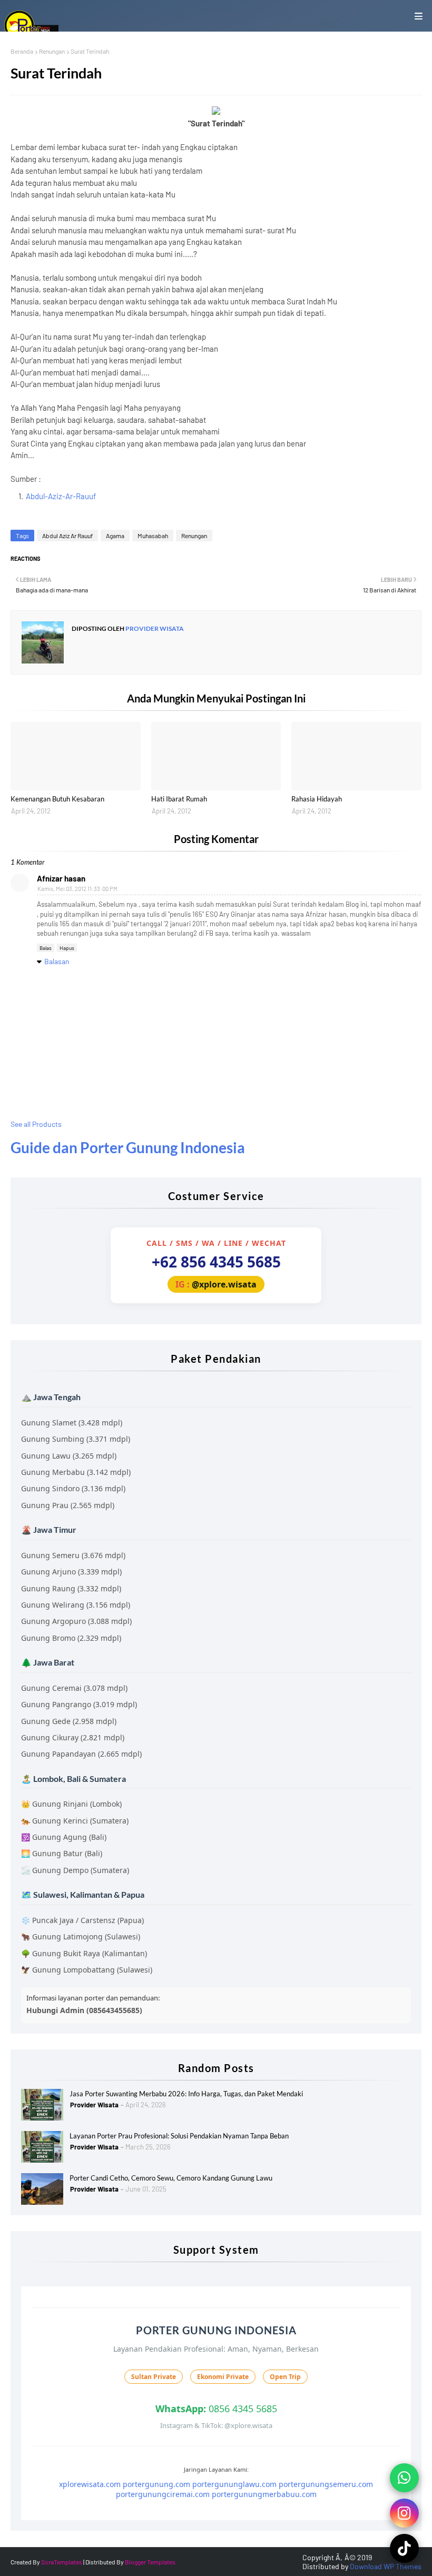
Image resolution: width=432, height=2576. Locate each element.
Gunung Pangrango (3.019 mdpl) (79, 1704)
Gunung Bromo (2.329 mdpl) (71, 1638)
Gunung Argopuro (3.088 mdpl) (76, 1621)
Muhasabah (153, 536)
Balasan (57, 961)
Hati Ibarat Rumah (179, 799)
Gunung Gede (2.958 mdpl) (69, 1721)
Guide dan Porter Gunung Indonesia (128, 1147)
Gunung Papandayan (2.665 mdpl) (81, 1754)
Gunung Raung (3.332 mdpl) (71, 1588)
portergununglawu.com (234, 2484)
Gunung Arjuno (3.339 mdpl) (71, 1572)
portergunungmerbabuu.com (264, 2494)
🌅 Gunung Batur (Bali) (62, 1853)
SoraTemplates (62, 2562)
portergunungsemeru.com (326, 2484)
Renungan (52, 51)
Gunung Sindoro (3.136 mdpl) (73, 1488)
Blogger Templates (150, 2562)
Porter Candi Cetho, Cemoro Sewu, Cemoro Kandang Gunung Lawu (171, 2178)
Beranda (22, 51)
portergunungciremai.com (163, 2494)
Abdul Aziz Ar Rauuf (67, 536)
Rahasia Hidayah (317, 799)
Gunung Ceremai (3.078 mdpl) (74, 1688)
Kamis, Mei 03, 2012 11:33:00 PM (77, 889)
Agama (115, 536)
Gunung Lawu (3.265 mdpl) (69, 1456)
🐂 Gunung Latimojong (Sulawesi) (81, 1936)
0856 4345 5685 (216, 2409)
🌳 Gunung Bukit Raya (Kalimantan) (84, 1953)
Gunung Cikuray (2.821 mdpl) (73, 1737)
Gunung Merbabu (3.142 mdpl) (76, 1472)
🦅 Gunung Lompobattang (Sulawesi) (87, 1970)
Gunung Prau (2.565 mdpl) (68, 1505)
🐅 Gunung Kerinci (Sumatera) (75, 1821)
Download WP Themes (386, 2566)
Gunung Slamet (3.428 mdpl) (72, 1423)
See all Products (36, 1124)
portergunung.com (156, 2484)
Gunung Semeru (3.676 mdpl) (73, 1555)
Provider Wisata (154, 628)
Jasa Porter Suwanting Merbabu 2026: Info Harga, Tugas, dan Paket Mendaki (186, 2094)
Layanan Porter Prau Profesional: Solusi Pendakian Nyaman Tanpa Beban (179, 2136)
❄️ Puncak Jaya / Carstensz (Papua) (82, 1920)
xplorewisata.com (90, 2484)
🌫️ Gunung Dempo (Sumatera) (75, 1870)
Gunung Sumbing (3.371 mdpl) (76, 1439)
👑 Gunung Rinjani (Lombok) (71, 1804)
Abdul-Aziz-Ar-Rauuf (61, 496)
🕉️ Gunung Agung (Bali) (64, 1837)
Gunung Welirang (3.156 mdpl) (76, 1605)
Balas (46, 948)
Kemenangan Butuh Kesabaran (57, 799)
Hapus (67, 948)
